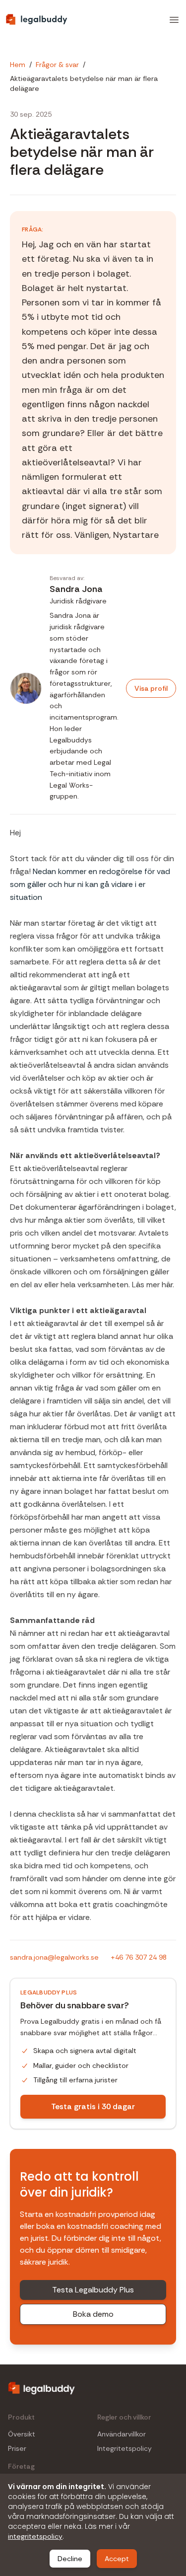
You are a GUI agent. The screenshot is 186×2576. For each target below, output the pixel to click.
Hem (18, 65)
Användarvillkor (122, 2434)
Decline (70, 2559)
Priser (17, 2449)
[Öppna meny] (174, 20)
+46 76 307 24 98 (139, 1957)
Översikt (22, 2434)
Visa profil (151, 688)
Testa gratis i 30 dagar (93, 2106)
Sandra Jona (76, 589)
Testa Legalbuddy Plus (93, 2290)
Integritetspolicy (124, 2449)
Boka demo (93, 2314)
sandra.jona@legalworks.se (54, 1957)
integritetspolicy (35, 2536)
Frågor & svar (57, 65)
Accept (117, 2559)
